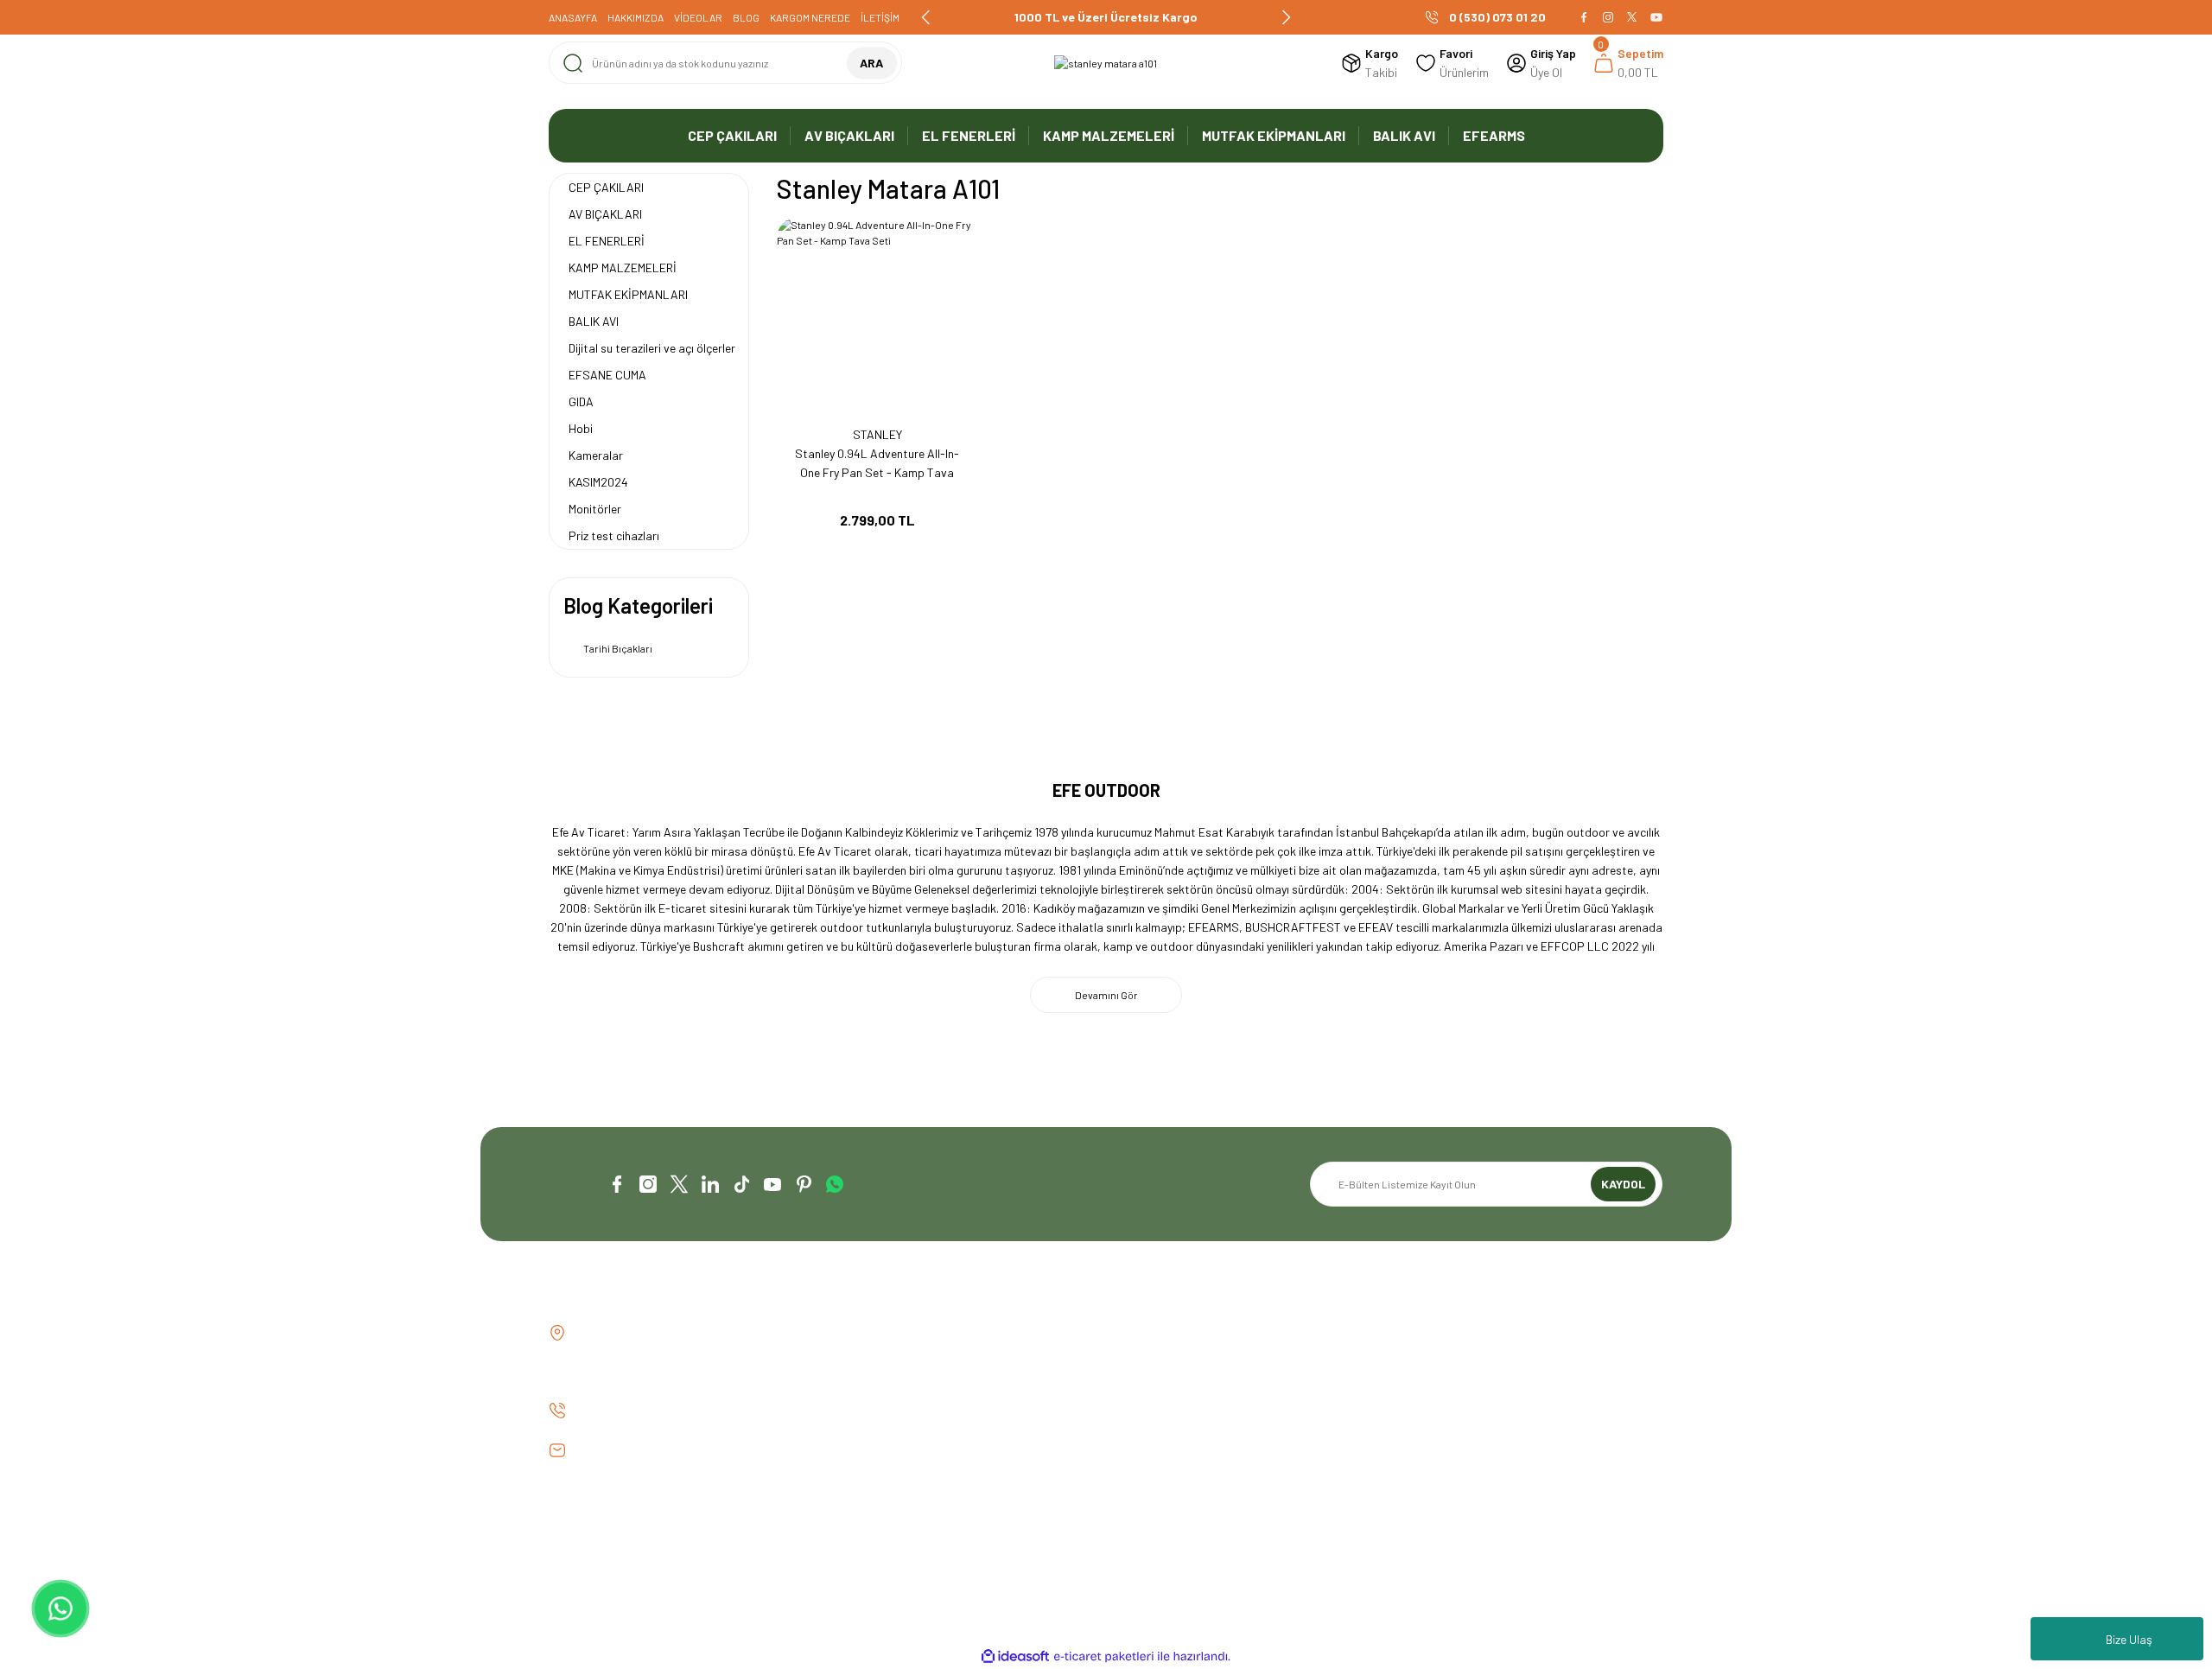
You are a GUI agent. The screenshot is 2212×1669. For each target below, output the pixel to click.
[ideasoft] (1015, 1656)
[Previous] (926, 17)
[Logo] (1106, 63)
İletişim (854, 1333)
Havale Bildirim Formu (891, 1392)
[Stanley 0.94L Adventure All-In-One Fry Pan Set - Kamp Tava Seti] (877, 318)
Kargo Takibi (868, 1421)
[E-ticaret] (1104, 1657)
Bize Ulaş (2129, 1639)
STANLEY (877, 434)
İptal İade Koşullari (1455, 1392)
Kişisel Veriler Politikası (1465, 1421)
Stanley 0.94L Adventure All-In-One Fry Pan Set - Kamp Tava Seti (877, 464)
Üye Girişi (1144, 1363)
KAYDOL (1623, 1184)
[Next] (1286, 17)
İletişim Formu (871, 1363)
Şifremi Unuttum (1162, 1392)
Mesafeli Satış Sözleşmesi (1473, 1333)
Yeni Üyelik (1146, 1333)
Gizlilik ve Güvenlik (1452, 1363)
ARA (871, 63)
